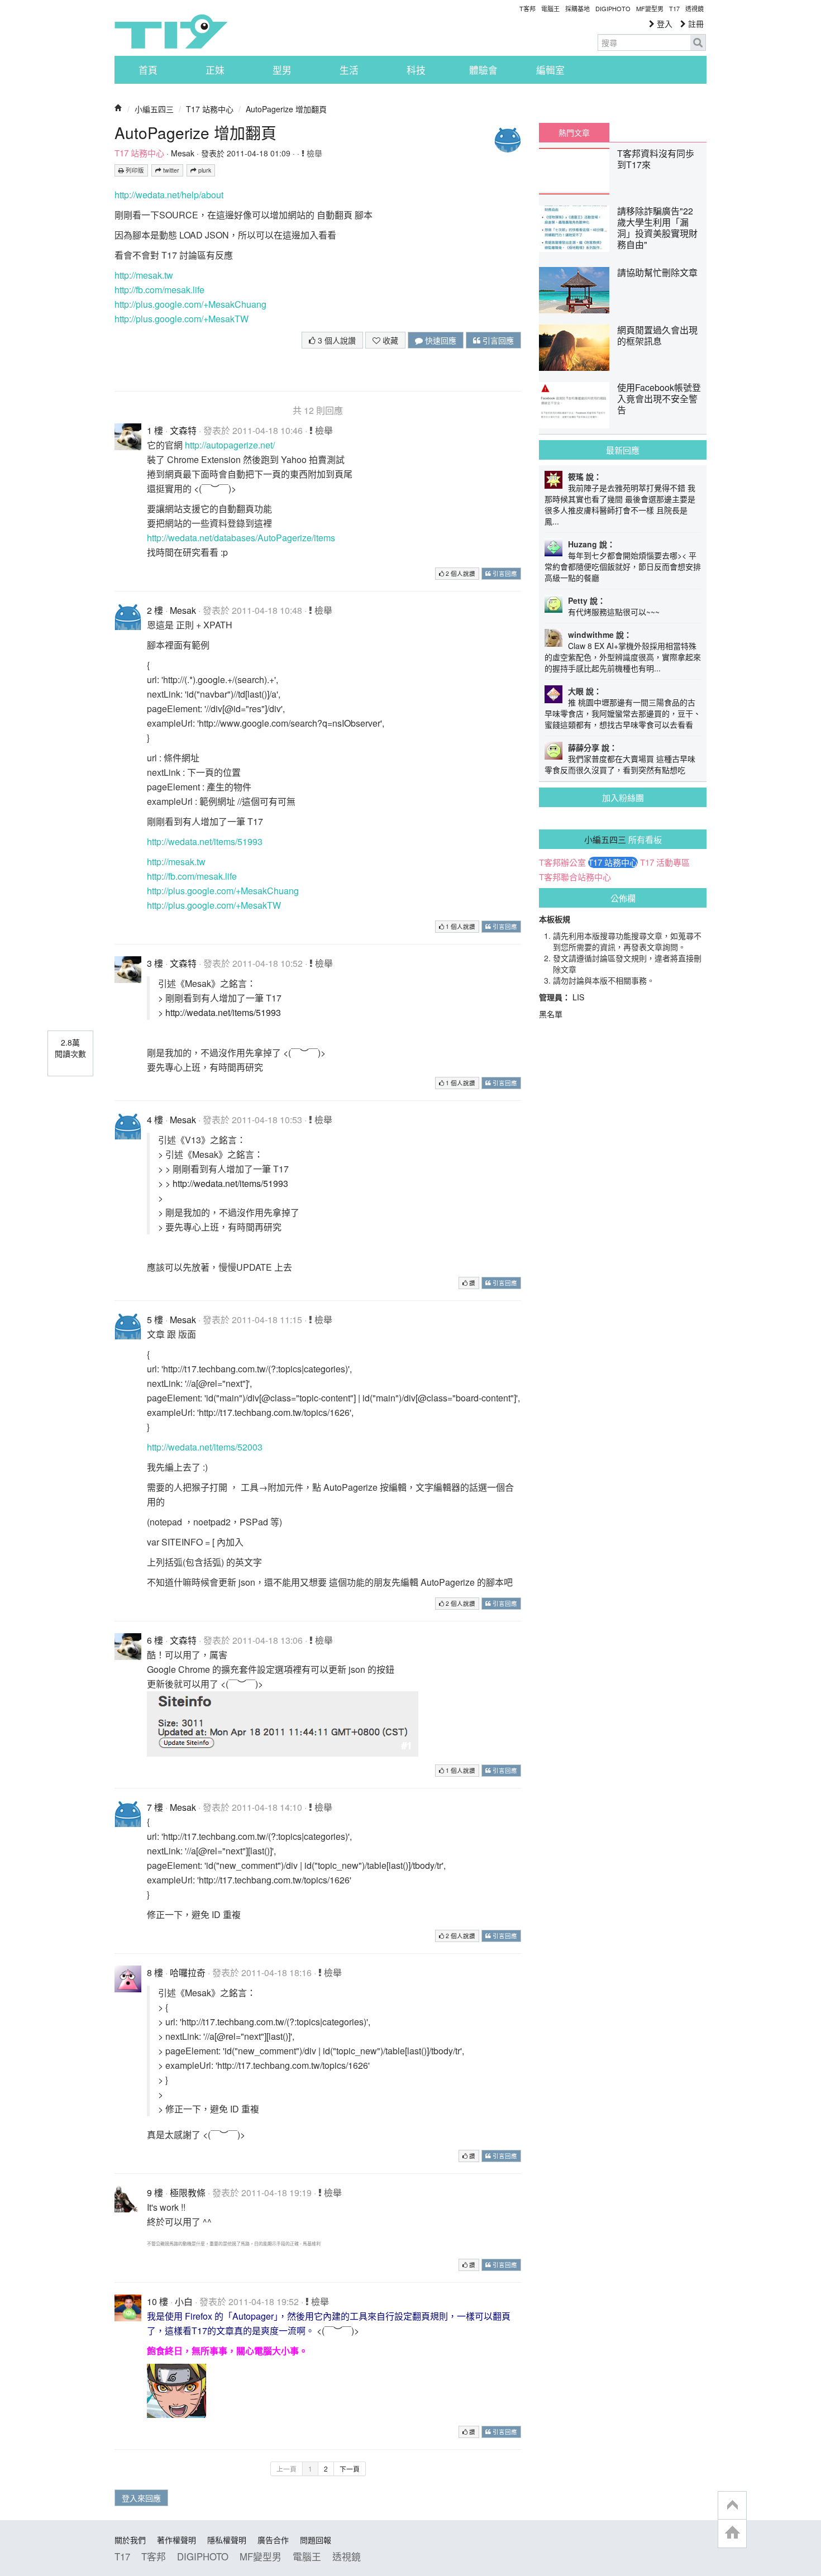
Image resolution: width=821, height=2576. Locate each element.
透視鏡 (694, 8)
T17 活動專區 (665, 862)
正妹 (215, 70)
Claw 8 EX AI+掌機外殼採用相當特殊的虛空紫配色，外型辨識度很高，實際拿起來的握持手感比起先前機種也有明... (623, 657)
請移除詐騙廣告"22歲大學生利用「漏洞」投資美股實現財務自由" (657, 228)
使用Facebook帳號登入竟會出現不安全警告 (659, 399)
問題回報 (316, 2540)
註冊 (695, 23)
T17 (171, 31)
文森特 (183, 430)
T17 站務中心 (210, 109)
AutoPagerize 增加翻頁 (286, 109)
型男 (282, 70)
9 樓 (155, 2193)
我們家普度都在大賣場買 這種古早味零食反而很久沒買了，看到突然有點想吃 (620, 764)
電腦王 (550, 8)
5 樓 (155, 1320)
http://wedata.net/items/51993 (205, 841)
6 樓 (155, 1640)
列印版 (134, 170)
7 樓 (155, 1807)
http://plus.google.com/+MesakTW (182, 319)
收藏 (389, 340)
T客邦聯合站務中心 (575, 877)
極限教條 (188, 2193)
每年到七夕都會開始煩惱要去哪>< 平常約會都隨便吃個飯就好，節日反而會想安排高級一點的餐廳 (623, 566)
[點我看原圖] (283, 1723)
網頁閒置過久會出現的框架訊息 (657, 335)
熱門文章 (574, 132)
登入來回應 (141, 2498)
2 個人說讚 (460, 573)
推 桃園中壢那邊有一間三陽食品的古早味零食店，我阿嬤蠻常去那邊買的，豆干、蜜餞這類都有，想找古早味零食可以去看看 (623, 713)
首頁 (148, 70)
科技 (416, 70)
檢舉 (313, 153)
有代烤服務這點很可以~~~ (614, 612)
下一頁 (350, 2468)
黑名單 (551, 1014)
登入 (664, 23)
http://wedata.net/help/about (169, 195)
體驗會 (483, 70)
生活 (349, 70)
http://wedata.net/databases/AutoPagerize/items (241, 538)
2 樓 (155, 610)
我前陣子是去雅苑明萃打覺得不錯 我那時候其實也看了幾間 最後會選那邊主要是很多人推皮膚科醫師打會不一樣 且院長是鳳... (620, 504)
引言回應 (497, 340)
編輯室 (550, 70)
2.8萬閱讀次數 (70, 1048)
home (732, 2533)
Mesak (183, 153)
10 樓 (157, 2301)
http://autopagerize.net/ (230, 445)
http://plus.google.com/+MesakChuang (190, 304)
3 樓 (155, 963)
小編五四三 (154, 109)
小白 (184, 2301)
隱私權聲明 (227, 2540)
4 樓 (155, 1120)
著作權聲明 (176, 2540)
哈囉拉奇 (188, 1972)
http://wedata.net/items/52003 (205, 1447)
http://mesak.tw (144, 275)
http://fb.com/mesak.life (159, 290)
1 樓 (155, 430)
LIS (578, 997)
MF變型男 (650, 8)
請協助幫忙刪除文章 (657, 272)
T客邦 (528, 8)
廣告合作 (273, 2540)
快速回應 (440, 340)
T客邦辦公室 (562, 862)
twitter (170, 170)
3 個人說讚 (336, 340)
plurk (204, 170)
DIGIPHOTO (613, 8)
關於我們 (130, 2540)
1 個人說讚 (460, 926)
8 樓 (155, 1972)
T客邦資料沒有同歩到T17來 (656, 159)
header (732, 2506)
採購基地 (577, 8)
